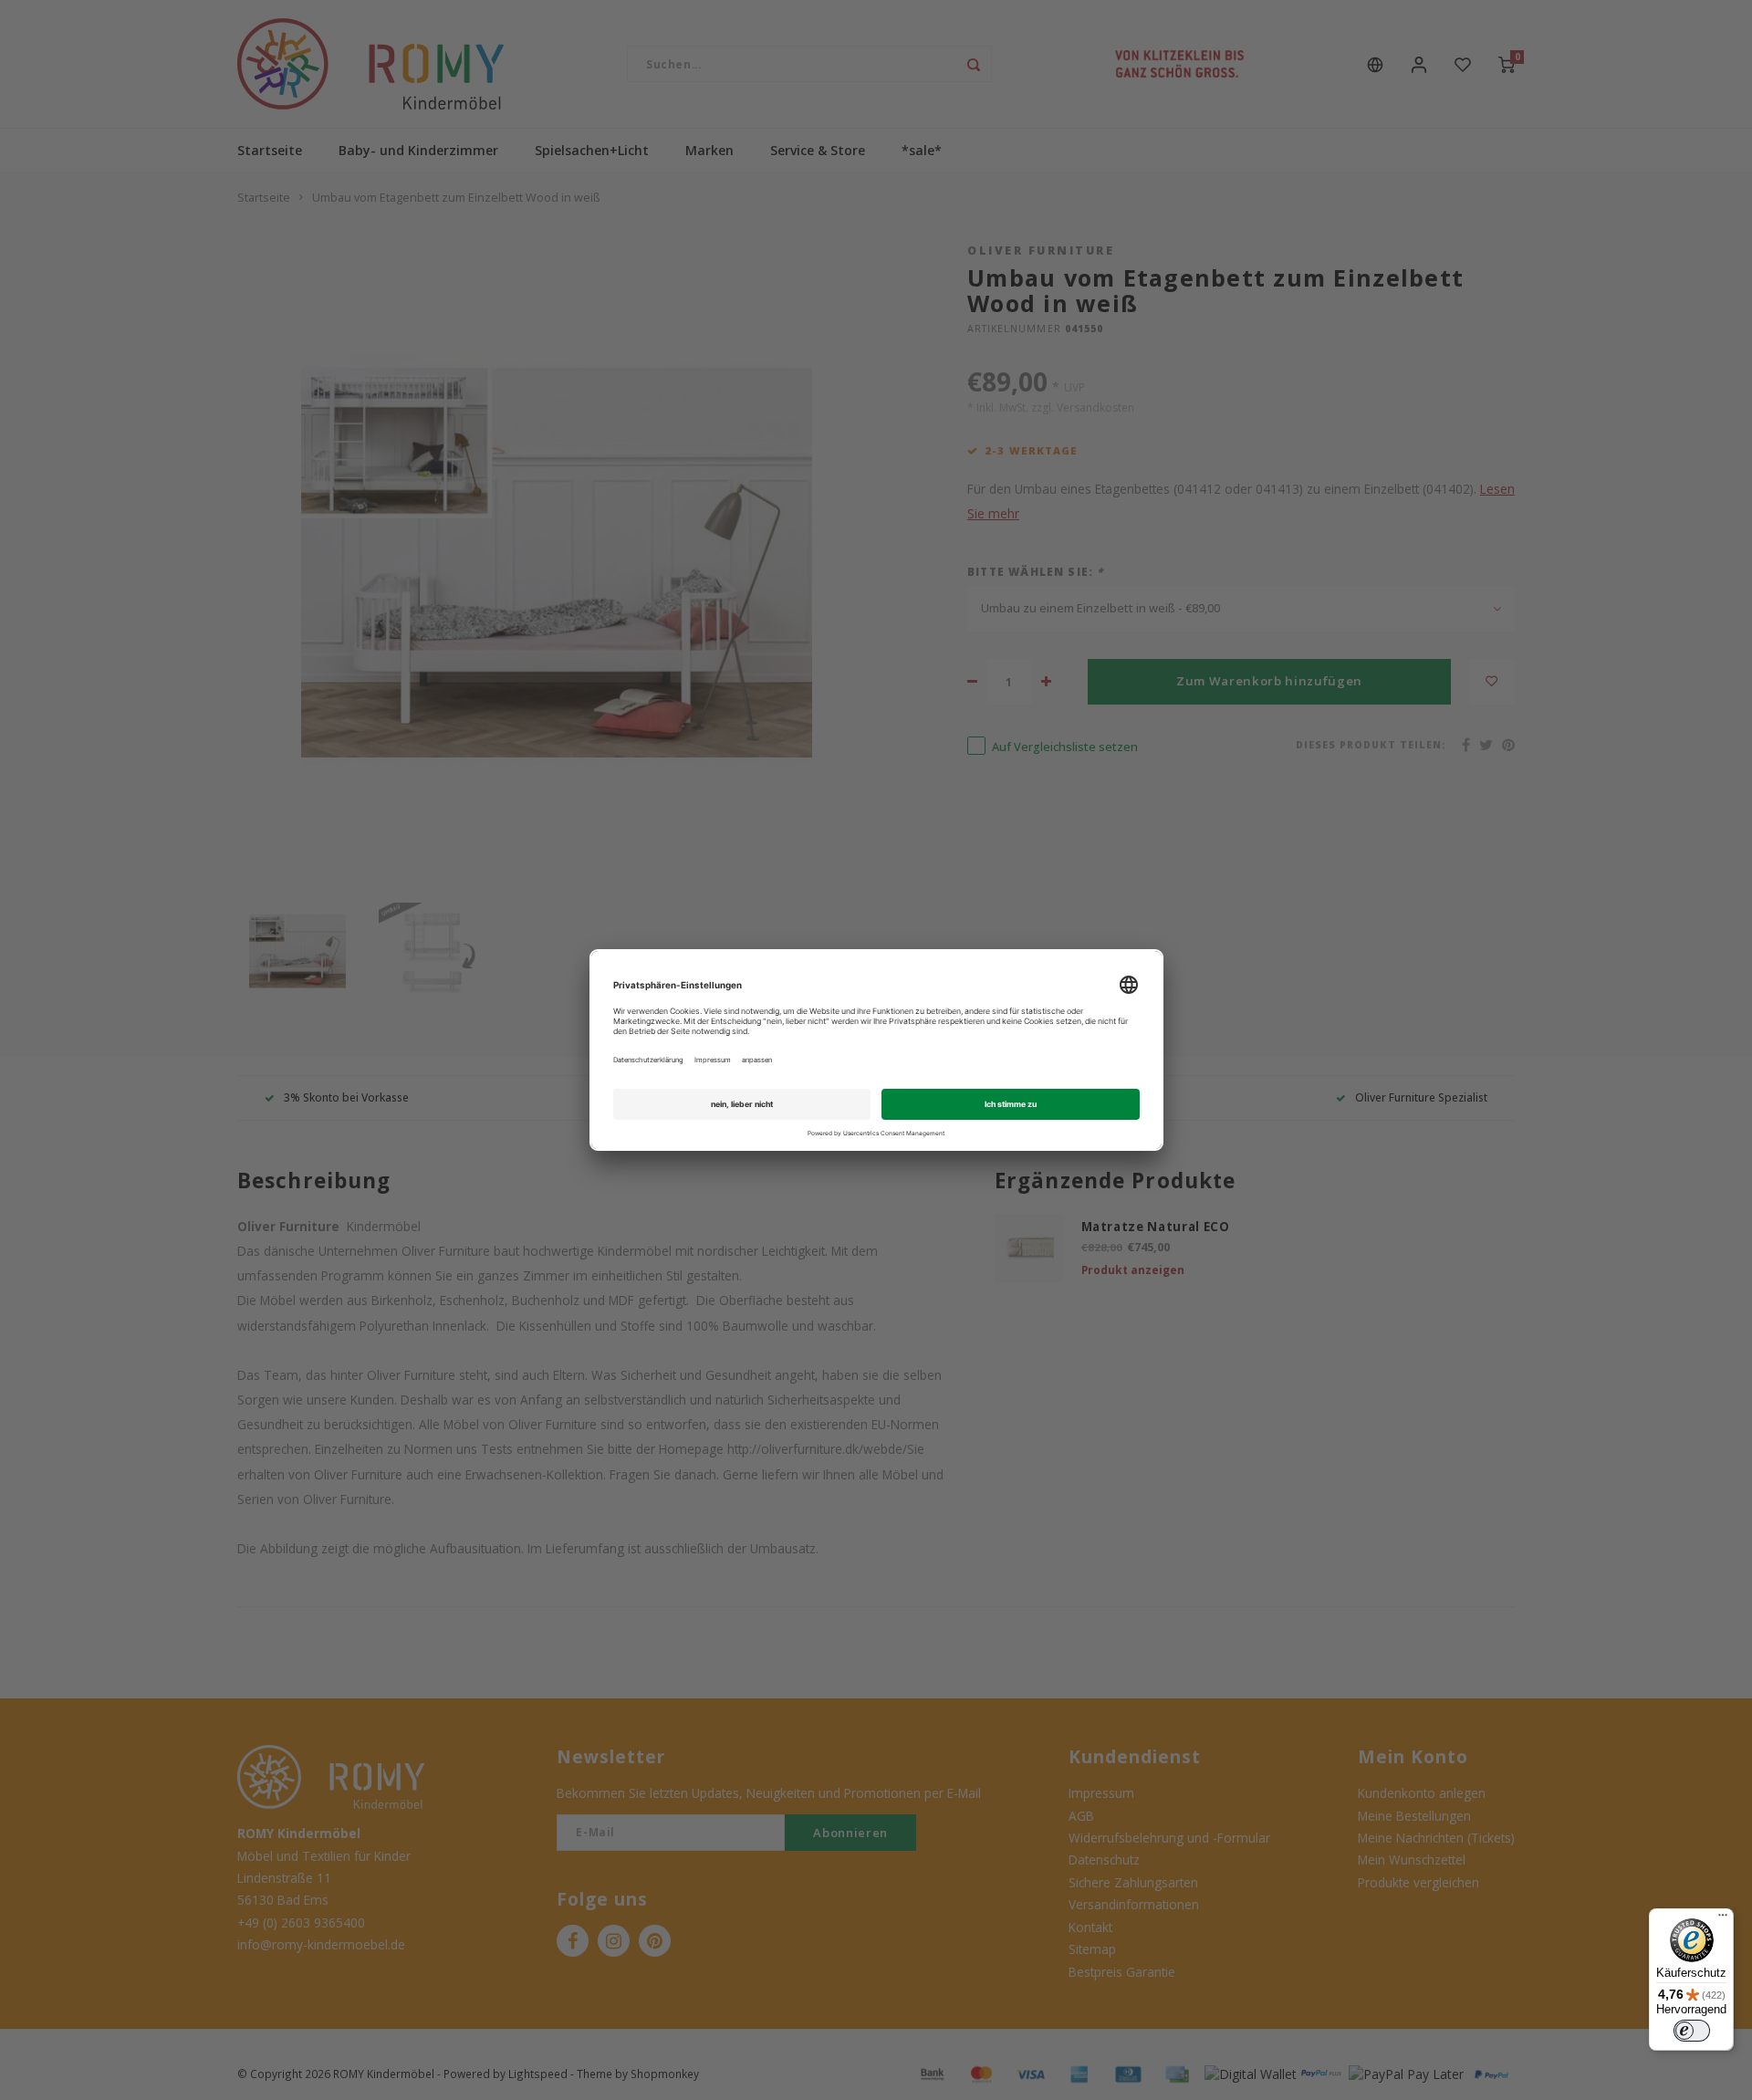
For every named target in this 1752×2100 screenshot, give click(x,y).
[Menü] (1723, 1919)
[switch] (1692, 2031)
